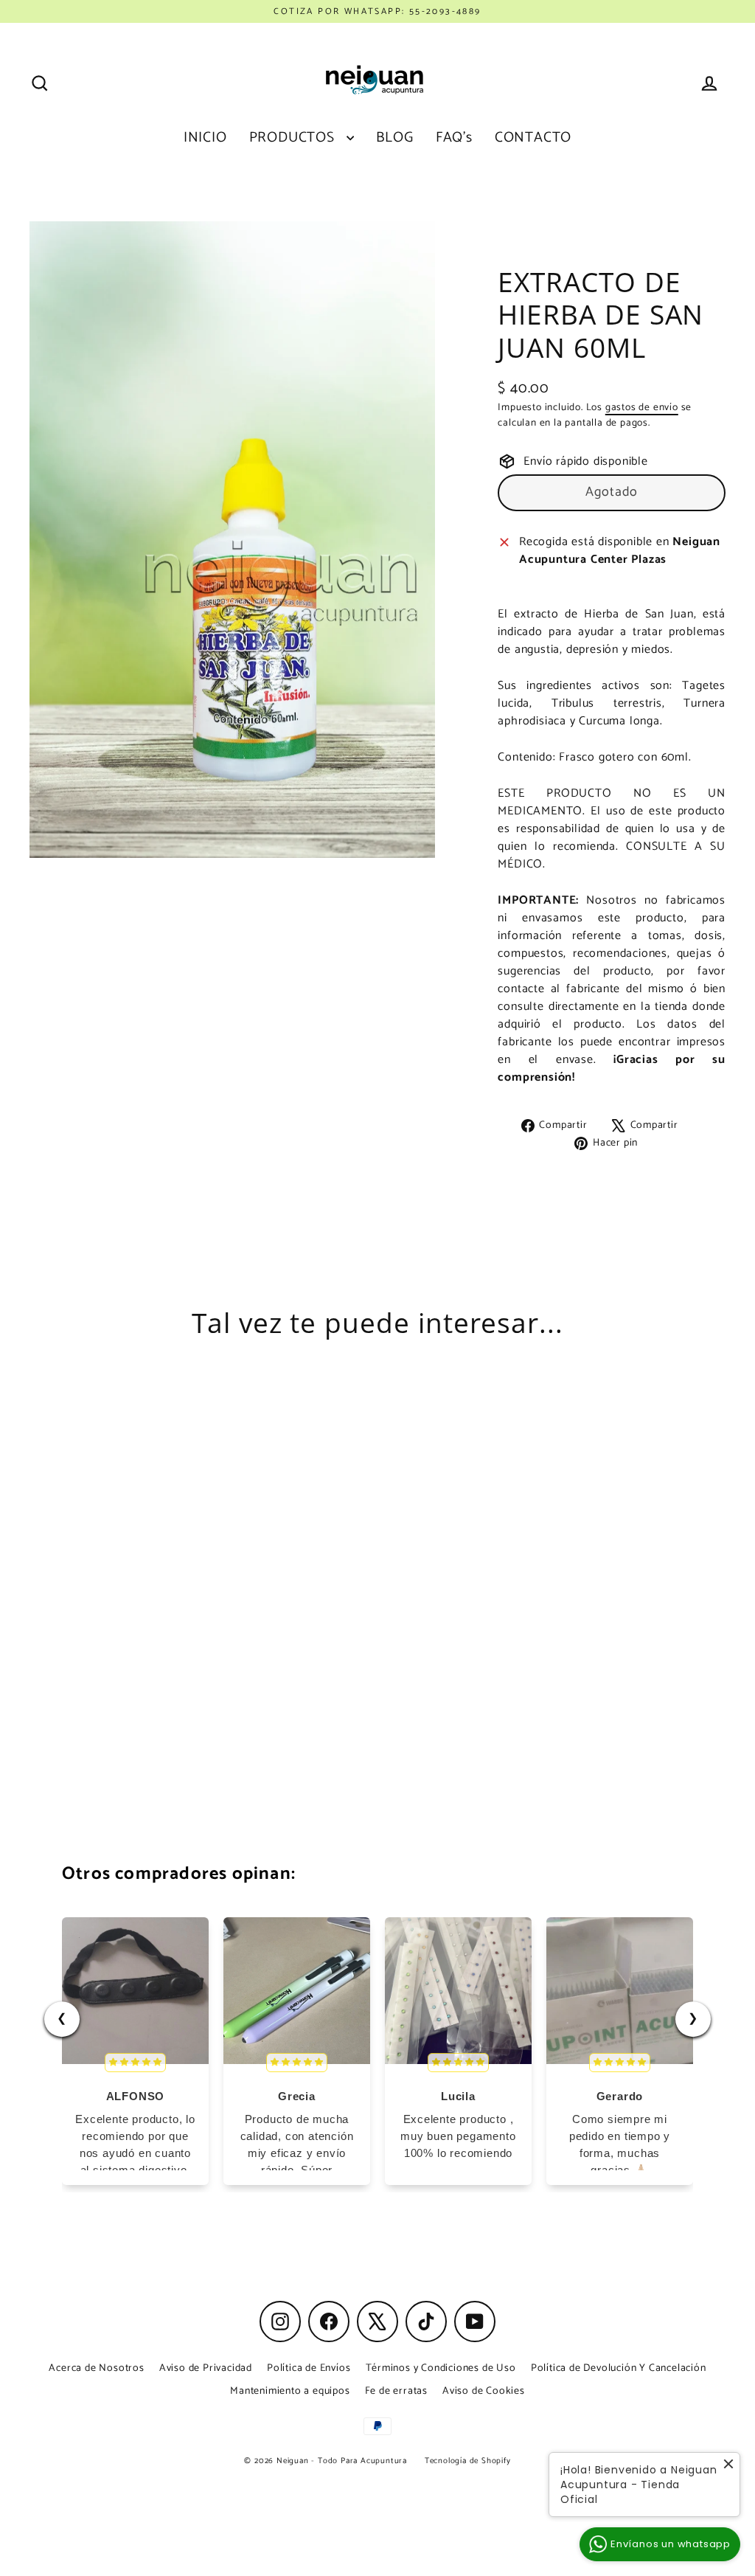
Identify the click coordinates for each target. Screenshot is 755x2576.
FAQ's (454, 138)
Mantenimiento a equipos (290, 2391)
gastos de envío (642, 407)
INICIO (205, 138)
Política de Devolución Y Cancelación (619, 2368)
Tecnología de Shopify (468, 2461)
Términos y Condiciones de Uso (441, 2368)
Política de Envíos (309, 2368)
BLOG (395, 138)
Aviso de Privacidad (206, 2368)
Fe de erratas (396, 2391)
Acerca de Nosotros (96, 2368)
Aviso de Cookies (484, 2391)
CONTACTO (533, 138)
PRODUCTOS (294, 138)
